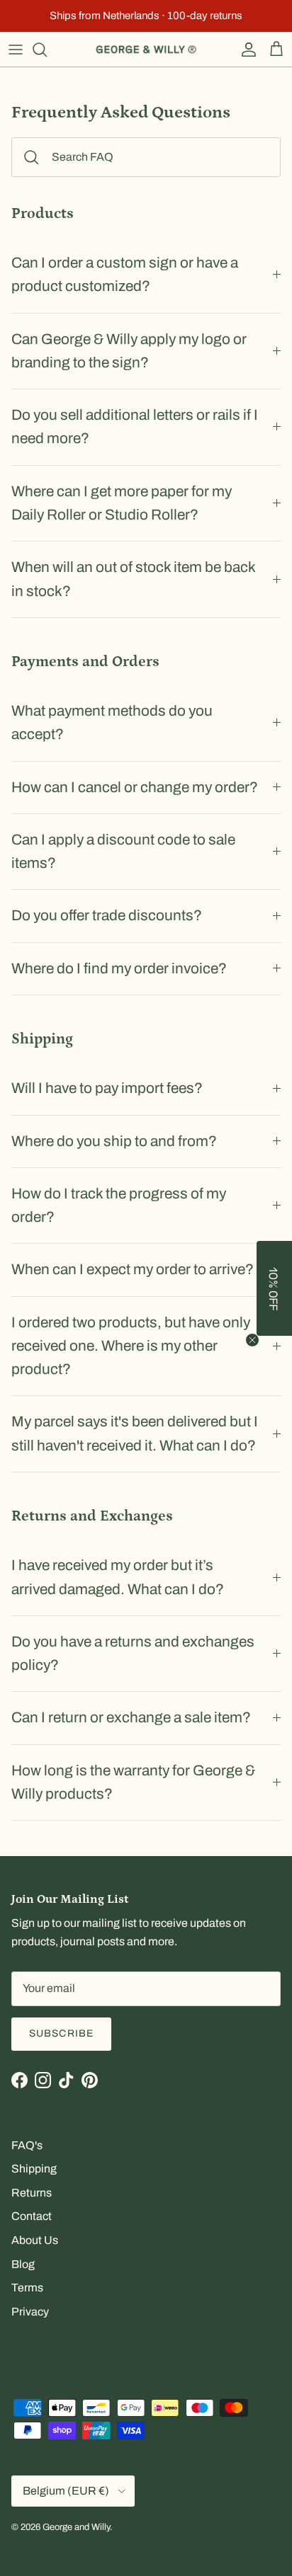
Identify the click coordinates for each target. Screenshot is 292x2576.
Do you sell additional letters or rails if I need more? (135, 427)
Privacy (30, 2312)
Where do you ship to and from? (114, 1141)
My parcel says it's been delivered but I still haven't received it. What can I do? (135, 1433)
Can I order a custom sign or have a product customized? (125, 274)
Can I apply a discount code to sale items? (123, 851)
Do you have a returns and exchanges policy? (133, 1653)
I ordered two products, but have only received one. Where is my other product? (131, 1346)
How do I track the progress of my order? (119, 1205)
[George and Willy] (146, 50)
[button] (274, 1288)
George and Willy (76, 2527)
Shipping (34, 2169)
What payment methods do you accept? (112, 722)
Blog (23, 2264)
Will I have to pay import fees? (107, 1088)
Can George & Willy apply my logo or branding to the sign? (129, 351)
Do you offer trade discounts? (107, 915)
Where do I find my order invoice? (119, 968)
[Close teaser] (252, 1340)
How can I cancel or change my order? (135, 787)
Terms (27, 2288)
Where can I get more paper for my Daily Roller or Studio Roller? (122, 503)
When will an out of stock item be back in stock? (133, 579)
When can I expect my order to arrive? (133, 1269)
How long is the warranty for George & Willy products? (133, 1782)
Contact (32, 2216)
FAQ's (27, 2145)
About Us (35, 2240)
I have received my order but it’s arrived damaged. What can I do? (118, 1577)
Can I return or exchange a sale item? (131, 1717)
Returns (32, 2193)
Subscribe (61, 2033)
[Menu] (16, 50)
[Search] (47, 50)
